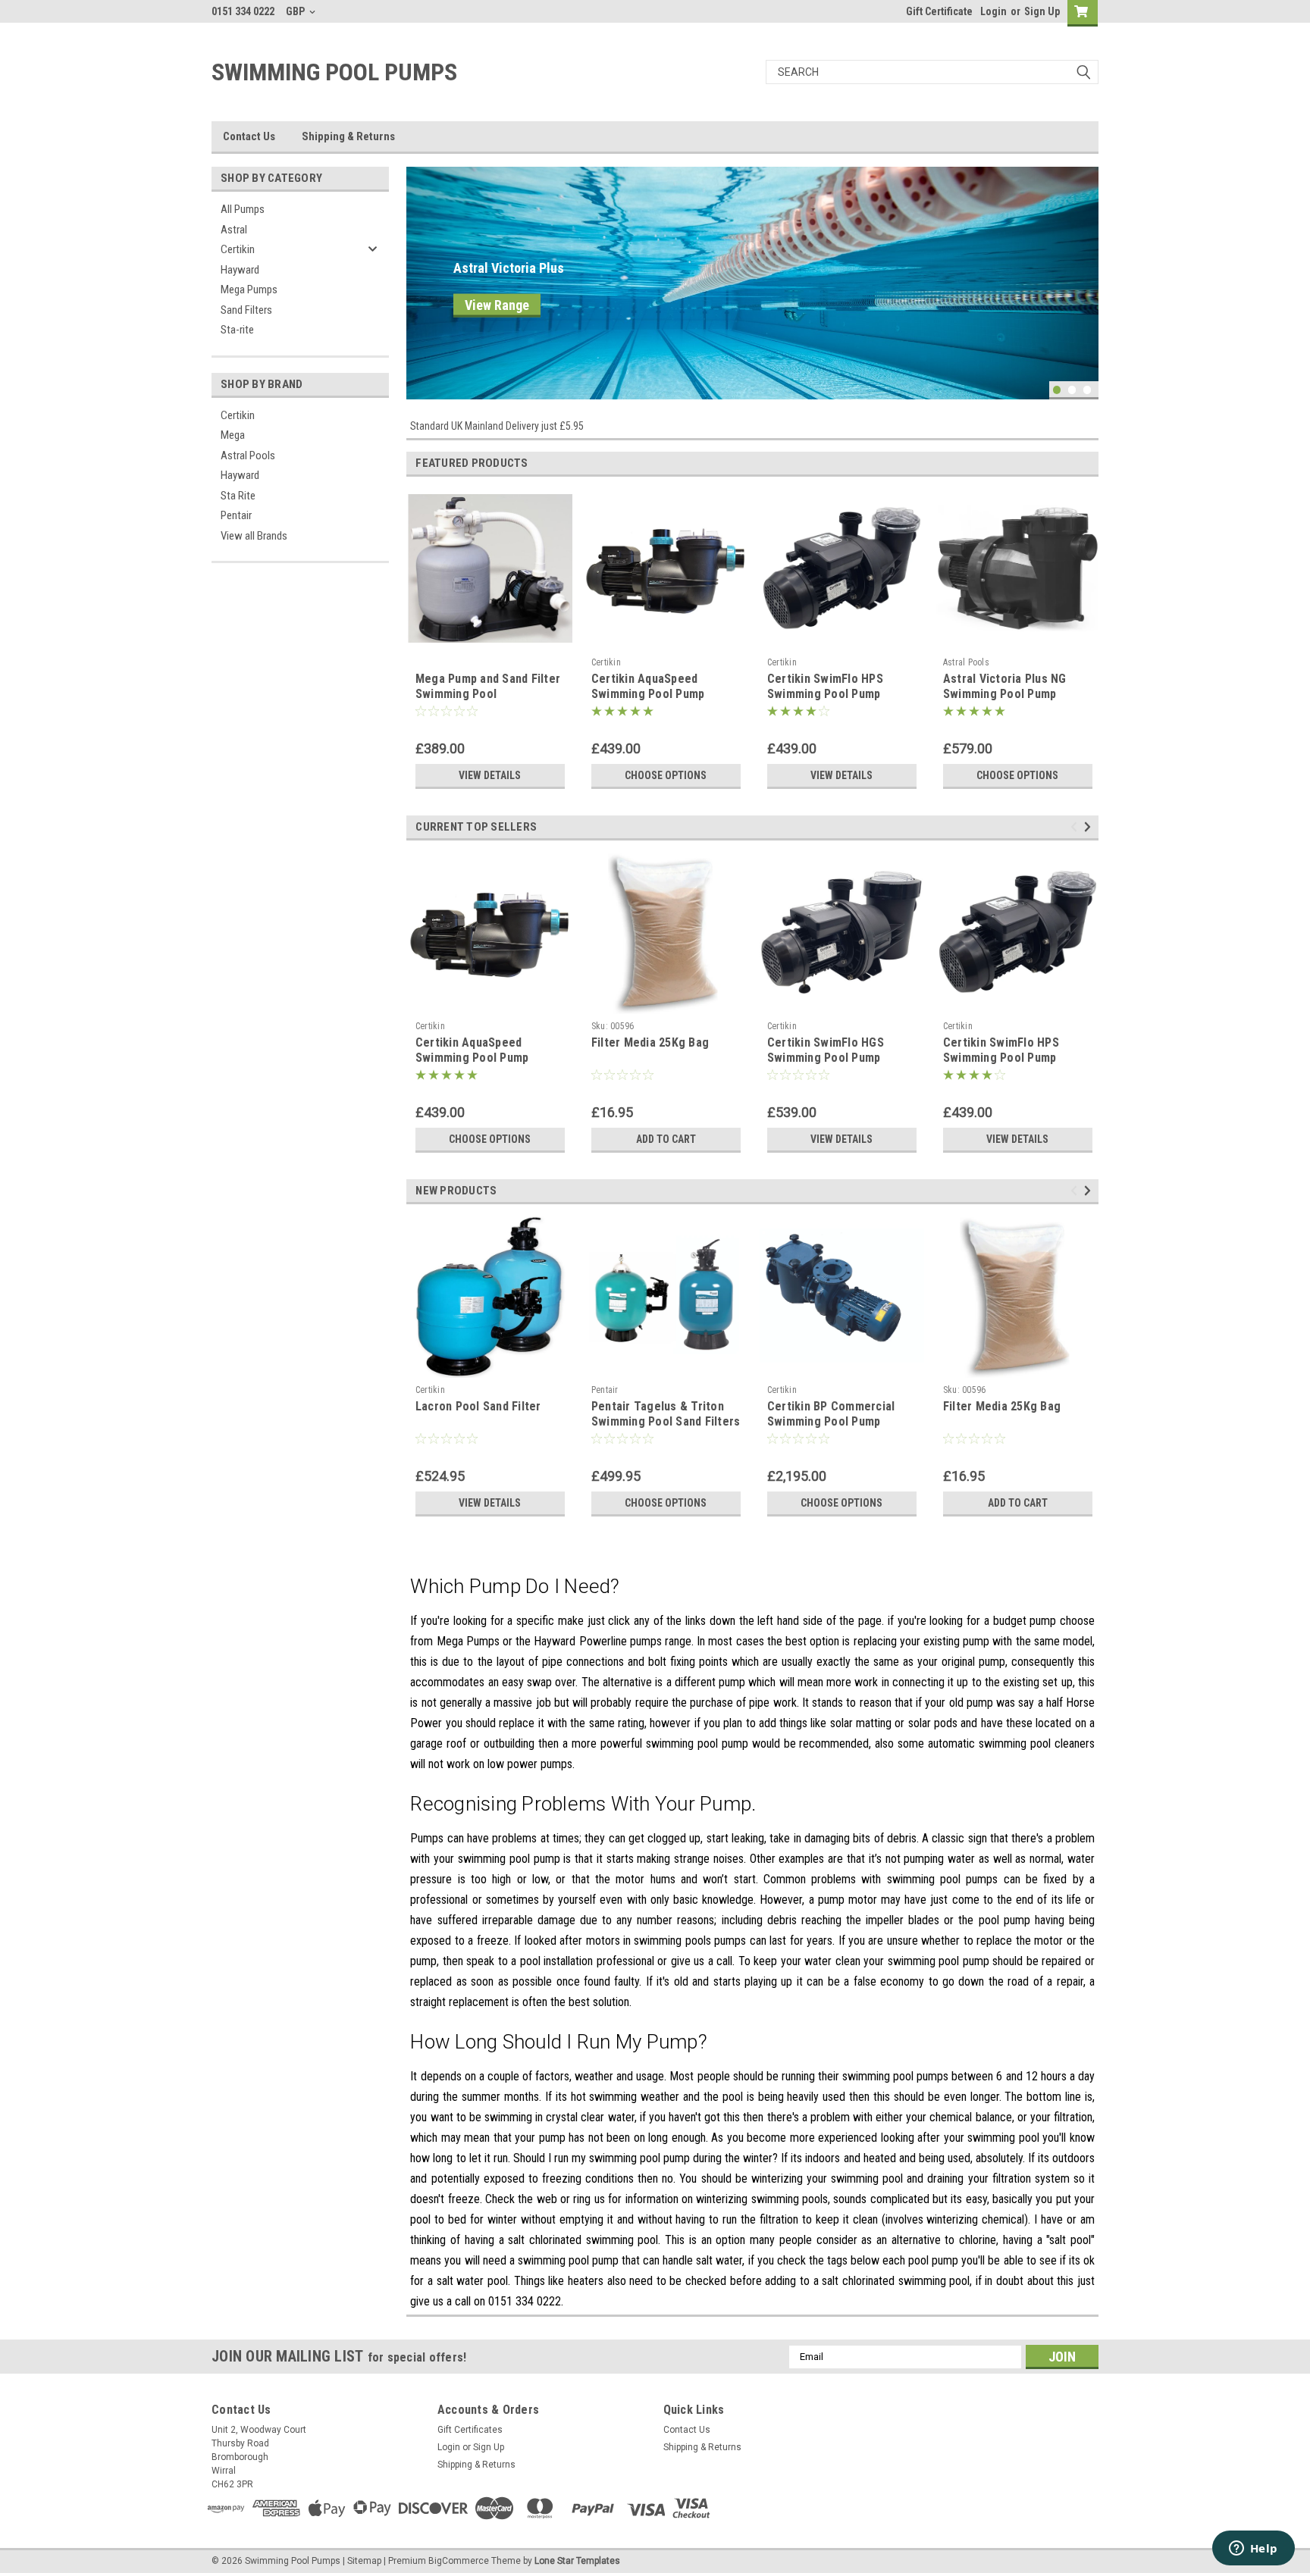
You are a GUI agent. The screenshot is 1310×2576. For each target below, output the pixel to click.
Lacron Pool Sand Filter (478, 1406)
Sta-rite (237, 330)
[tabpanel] (752, 283)
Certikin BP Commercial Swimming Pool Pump (831, 1414)
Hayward (240, 270)
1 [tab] (1057, 390)
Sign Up (1042, 11)
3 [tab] (1087, 390)
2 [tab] (1072, 390)
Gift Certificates (470, 2430)
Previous (422, 272)
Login (993, 11)
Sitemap (364, 2561)
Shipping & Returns (348, 136)
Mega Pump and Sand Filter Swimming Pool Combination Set (488, 694)
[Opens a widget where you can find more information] (1253, 2549)
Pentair (236, 515)
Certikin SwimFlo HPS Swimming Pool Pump (825, 686)
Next (1083, 272)
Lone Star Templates (577, 2561)
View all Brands (254, 536)
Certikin (238, 249)
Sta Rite (238, 496)
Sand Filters (246, 310)
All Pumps (243, 209)
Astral (234, 230)
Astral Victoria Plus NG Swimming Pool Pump (1005, 686)
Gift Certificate (939, 11)
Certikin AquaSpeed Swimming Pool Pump (648, 686)
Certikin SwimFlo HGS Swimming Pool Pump (826, 1050)
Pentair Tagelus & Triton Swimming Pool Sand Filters (666, 1414)
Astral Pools (248, 455)
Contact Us (249, 136)
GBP (296, 11)
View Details (490, 775)
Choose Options (666, 775)
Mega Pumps (249, 290)
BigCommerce (459, 2561)
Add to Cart (666, 1139)
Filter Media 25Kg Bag (650, 1042)
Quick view (666, 639)
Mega (233, 435)
